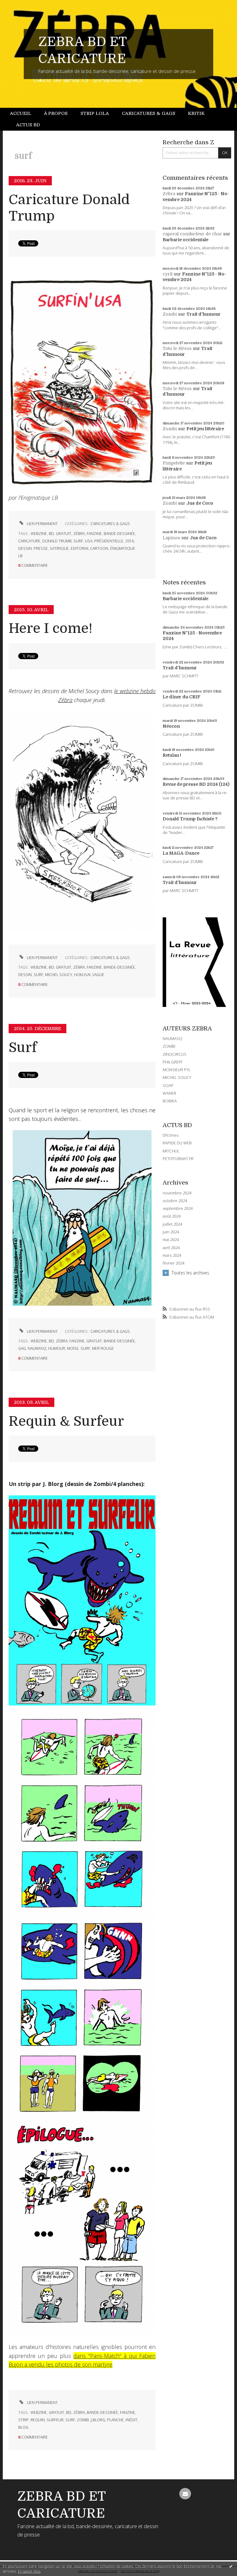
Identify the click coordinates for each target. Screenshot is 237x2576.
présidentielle (109, 541)
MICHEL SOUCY (177, 1077)
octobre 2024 (175, 1201)
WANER (169, 1093)
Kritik (196, 113)
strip (23, 2420)
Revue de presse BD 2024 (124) (196, 784)
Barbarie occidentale (185, 240)
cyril (168, 274)
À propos (56, 113)
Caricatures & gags (149, 113)
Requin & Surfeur (66, 1421)
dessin (25, 548)
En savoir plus (29, 2571)
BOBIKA (170, 1101)
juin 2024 (171, 1232)
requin (38, 2420)
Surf (23, 1048)
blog (23, 2427)
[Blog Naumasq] (82, 1217)
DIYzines (170, 1135)
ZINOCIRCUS (175, 1054)
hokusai (82, 975)
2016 (130, 541)
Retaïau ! (172, 755)
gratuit (64, 534)
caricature (29, 541)
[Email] (185, 2494)
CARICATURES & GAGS (110, 524)
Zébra (169, 194)
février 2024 (173, 1263)
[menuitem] (24, 114)
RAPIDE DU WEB (177, 1143)
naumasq (37, 1348)
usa (89, 541)
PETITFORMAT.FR (178, 1159)
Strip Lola (95, 113)
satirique (59, 548)
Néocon (171, 726)
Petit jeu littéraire (205, 429)
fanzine (94, 534)
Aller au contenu (20, 5)
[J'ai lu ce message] (231, 2566)
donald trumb (57, 541)
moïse (73, 1348)
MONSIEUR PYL (177, 1070)
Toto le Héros (177, 348)
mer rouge (103, 1348)
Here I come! (51, 628)
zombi (83, 2420)
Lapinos (171, 538)
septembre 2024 (178, 1208)
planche (115, 2420)
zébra (79, 534)
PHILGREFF (173, 1062)
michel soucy (59, 975)
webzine (39, 534)
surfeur (55, 2420)
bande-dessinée (119, 534)
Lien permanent (42, 524)
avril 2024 (171, 1248)
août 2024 (172, 1216)
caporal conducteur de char (192, 234)
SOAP (168, 1085)
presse (41, 548)
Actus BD (28, 125)
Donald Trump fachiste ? (190, 819)
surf (78, 541)
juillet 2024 (172, 1224)
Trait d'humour (204, 314)
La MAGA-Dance (181, 853)
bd (51, 534)
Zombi (170, 314)
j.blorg (98, 2420)
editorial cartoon (89, 548)
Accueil (21, 113)
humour (57, 1348)
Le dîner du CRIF (181, 697)
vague (98, 975)
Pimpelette (174, 463)
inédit (131, 2420)
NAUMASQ (173, 1038)
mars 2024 (172, 1255)
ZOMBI (169, 1046)
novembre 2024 (177, 1193)
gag (22, 1348)
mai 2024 (171, 1240)
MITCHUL (171, 1151)
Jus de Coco (200, 503)
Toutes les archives (190, 1273)
